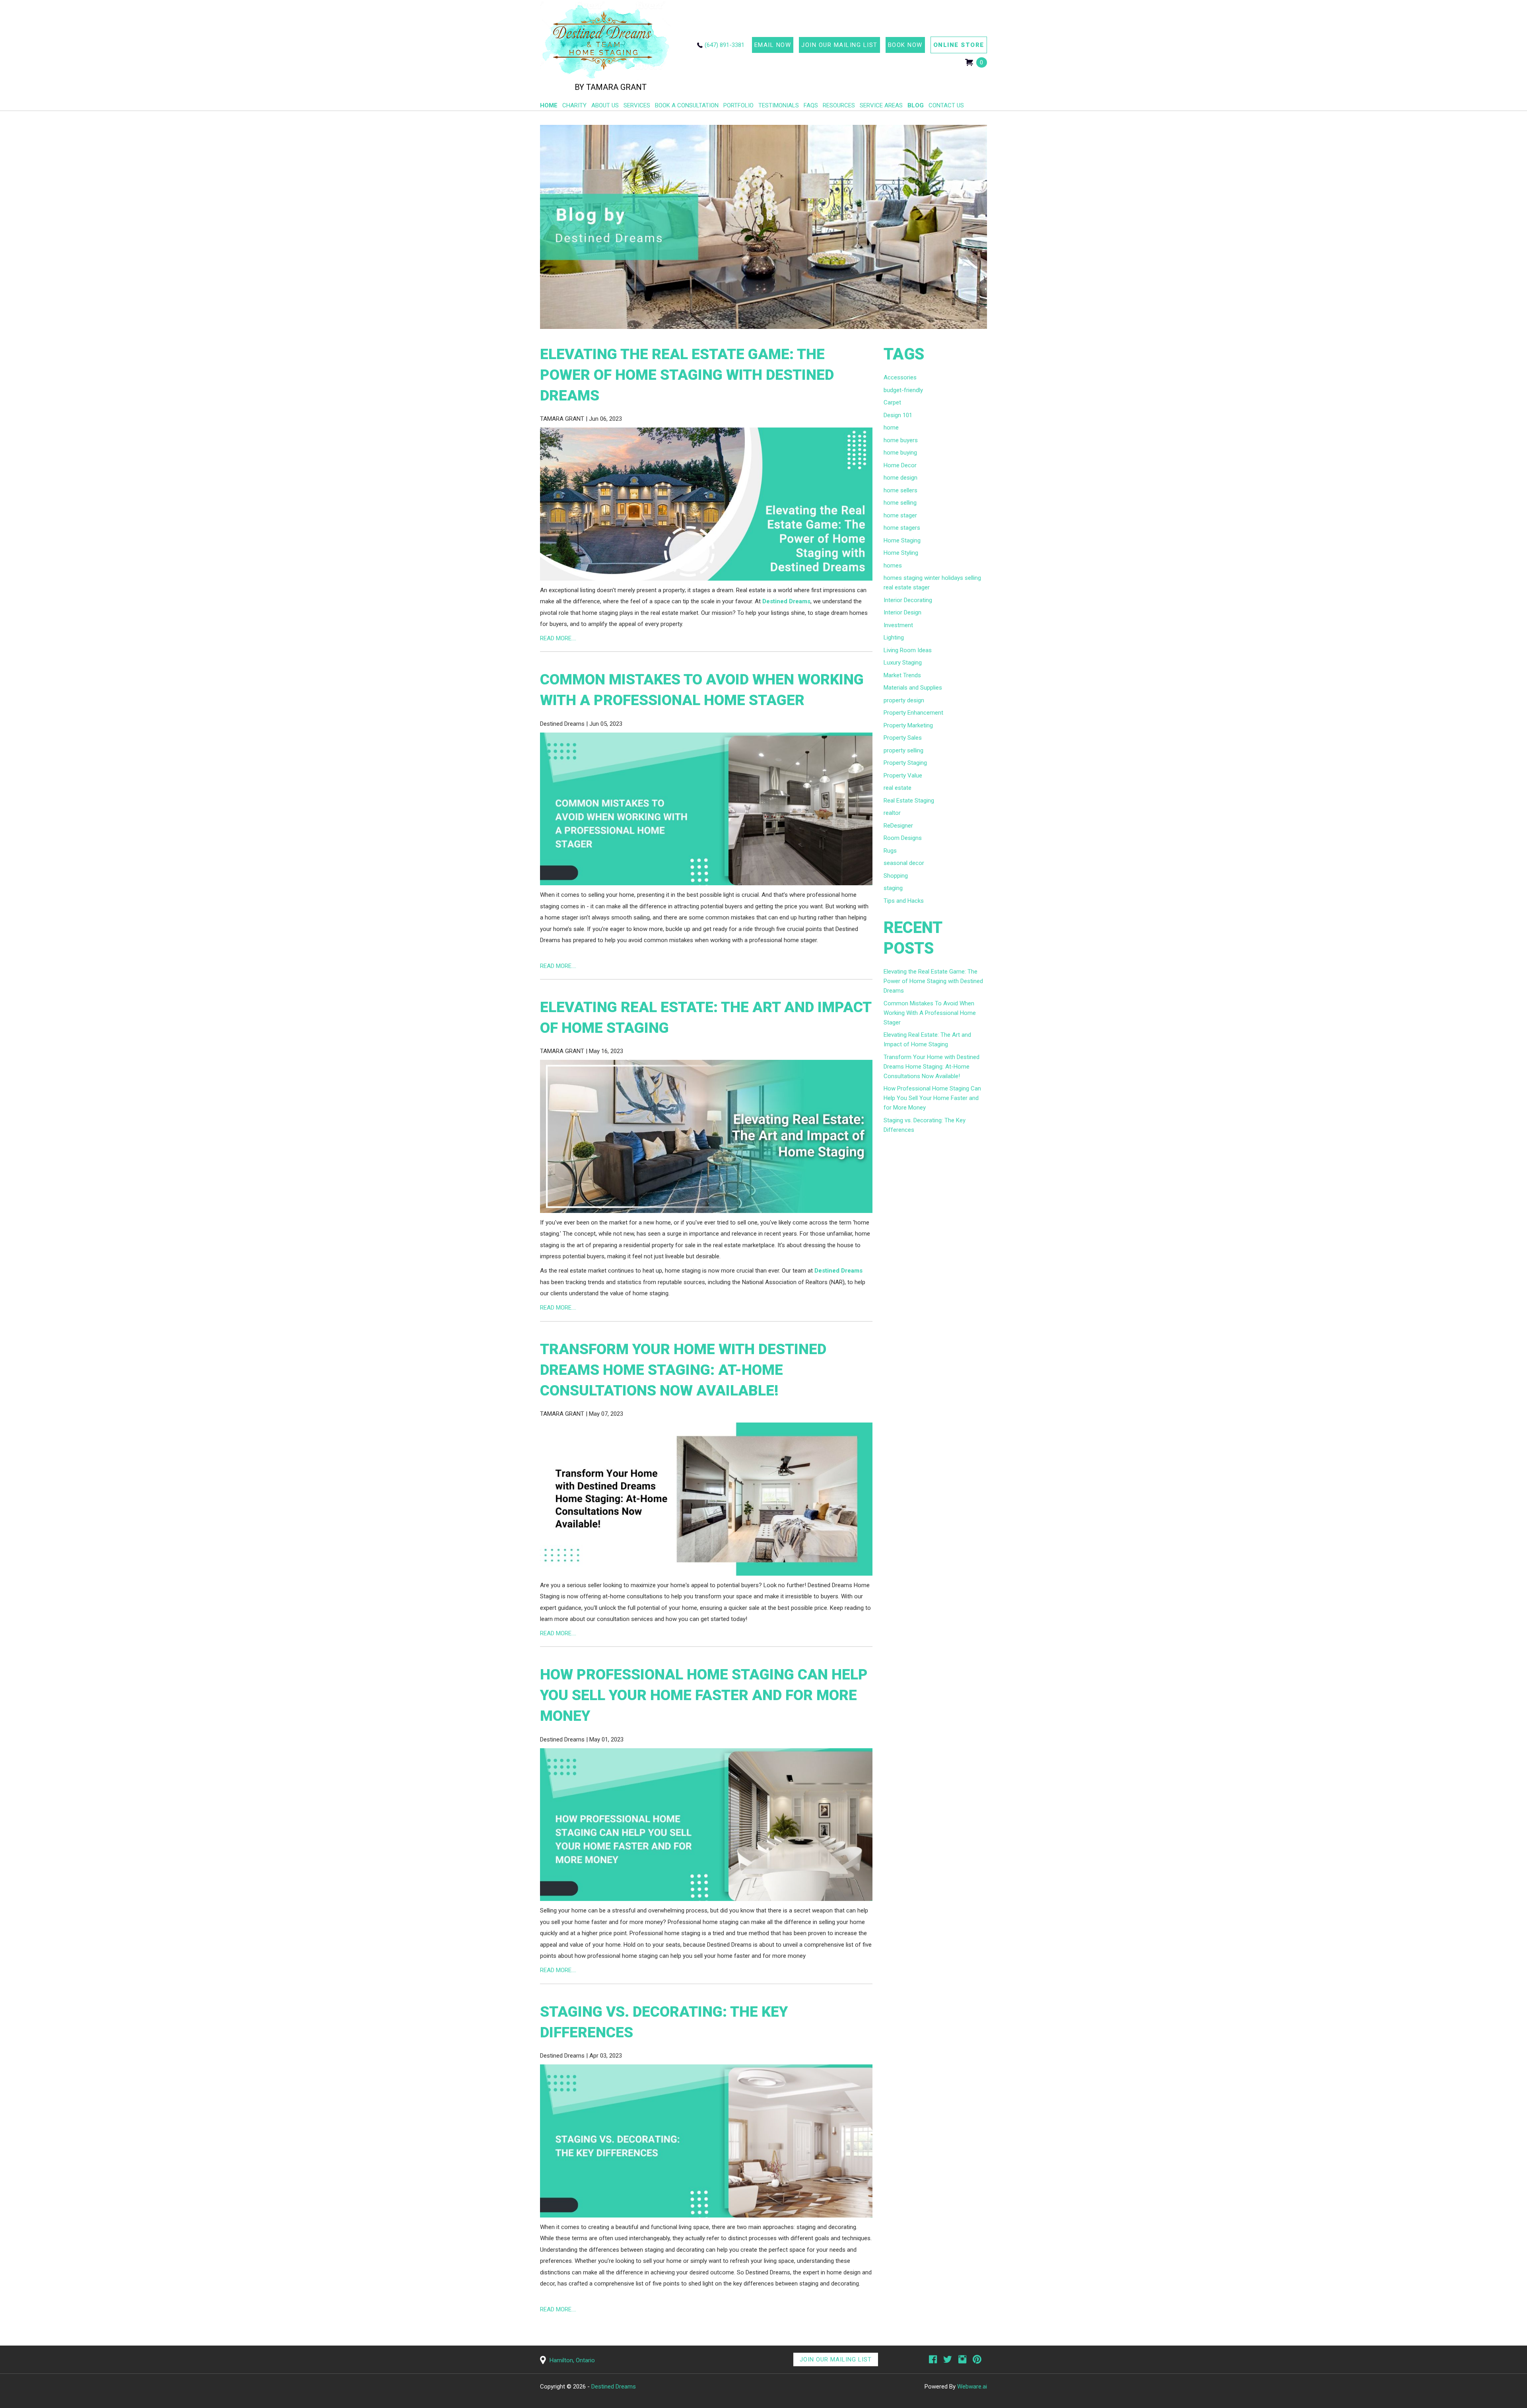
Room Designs (903, 838)
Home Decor (900, 465)
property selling (903, 750)
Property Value (903, 775)
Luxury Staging (903, 663)
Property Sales (903, 738)
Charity (574, 105)
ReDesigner (898, 826)
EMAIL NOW (773, 45)
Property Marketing (908, 725)
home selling (900, 503)
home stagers (902, 528)
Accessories (900, 377)
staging (893, 888)
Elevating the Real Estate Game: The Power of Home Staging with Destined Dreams (687, 375)
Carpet (892, 402)
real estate (898, 788)
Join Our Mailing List (836, 2359)
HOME (549, 105)
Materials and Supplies (913, 688)
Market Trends (902, 675)
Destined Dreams (786, 601)
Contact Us (946, 105)
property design (904, 700)
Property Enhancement (913, 713)
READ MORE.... (558, 638)
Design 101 (898, 415)
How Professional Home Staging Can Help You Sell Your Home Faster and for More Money (704, 1695)
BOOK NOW (905, 45)
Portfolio (738, 105)
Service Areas (881, 105)
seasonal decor (904, 863)
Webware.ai (972, 2387)
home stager (900, 515)
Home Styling (901, 553)
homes (893, 566)
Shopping (896, 876)
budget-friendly (903, 390)
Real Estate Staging (909, 801)
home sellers (900, 490)
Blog (916, 105)
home (891, 428)
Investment (898, 625)
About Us (605, 105)
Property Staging (905, 763)
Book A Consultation (687, 105)
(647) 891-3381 (725, 45)
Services (637, 105)
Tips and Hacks (904, 901)
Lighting (894, 637)
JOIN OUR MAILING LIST (839, 45)
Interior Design (902, 612)
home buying (900, 453)
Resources (839, 105)
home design (900, 478)
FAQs (811, 105)
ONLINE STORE (959, 45)
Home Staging (902, 540)
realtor (892, 813)
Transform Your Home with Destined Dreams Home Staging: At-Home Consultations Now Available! (683, 1370)
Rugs (890, 851)
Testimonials (779, 105)
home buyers (901, 440)
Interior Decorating (908, 600)
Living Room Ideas (908, 650)
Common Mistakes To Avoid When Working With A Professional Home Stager (930, 1013)
